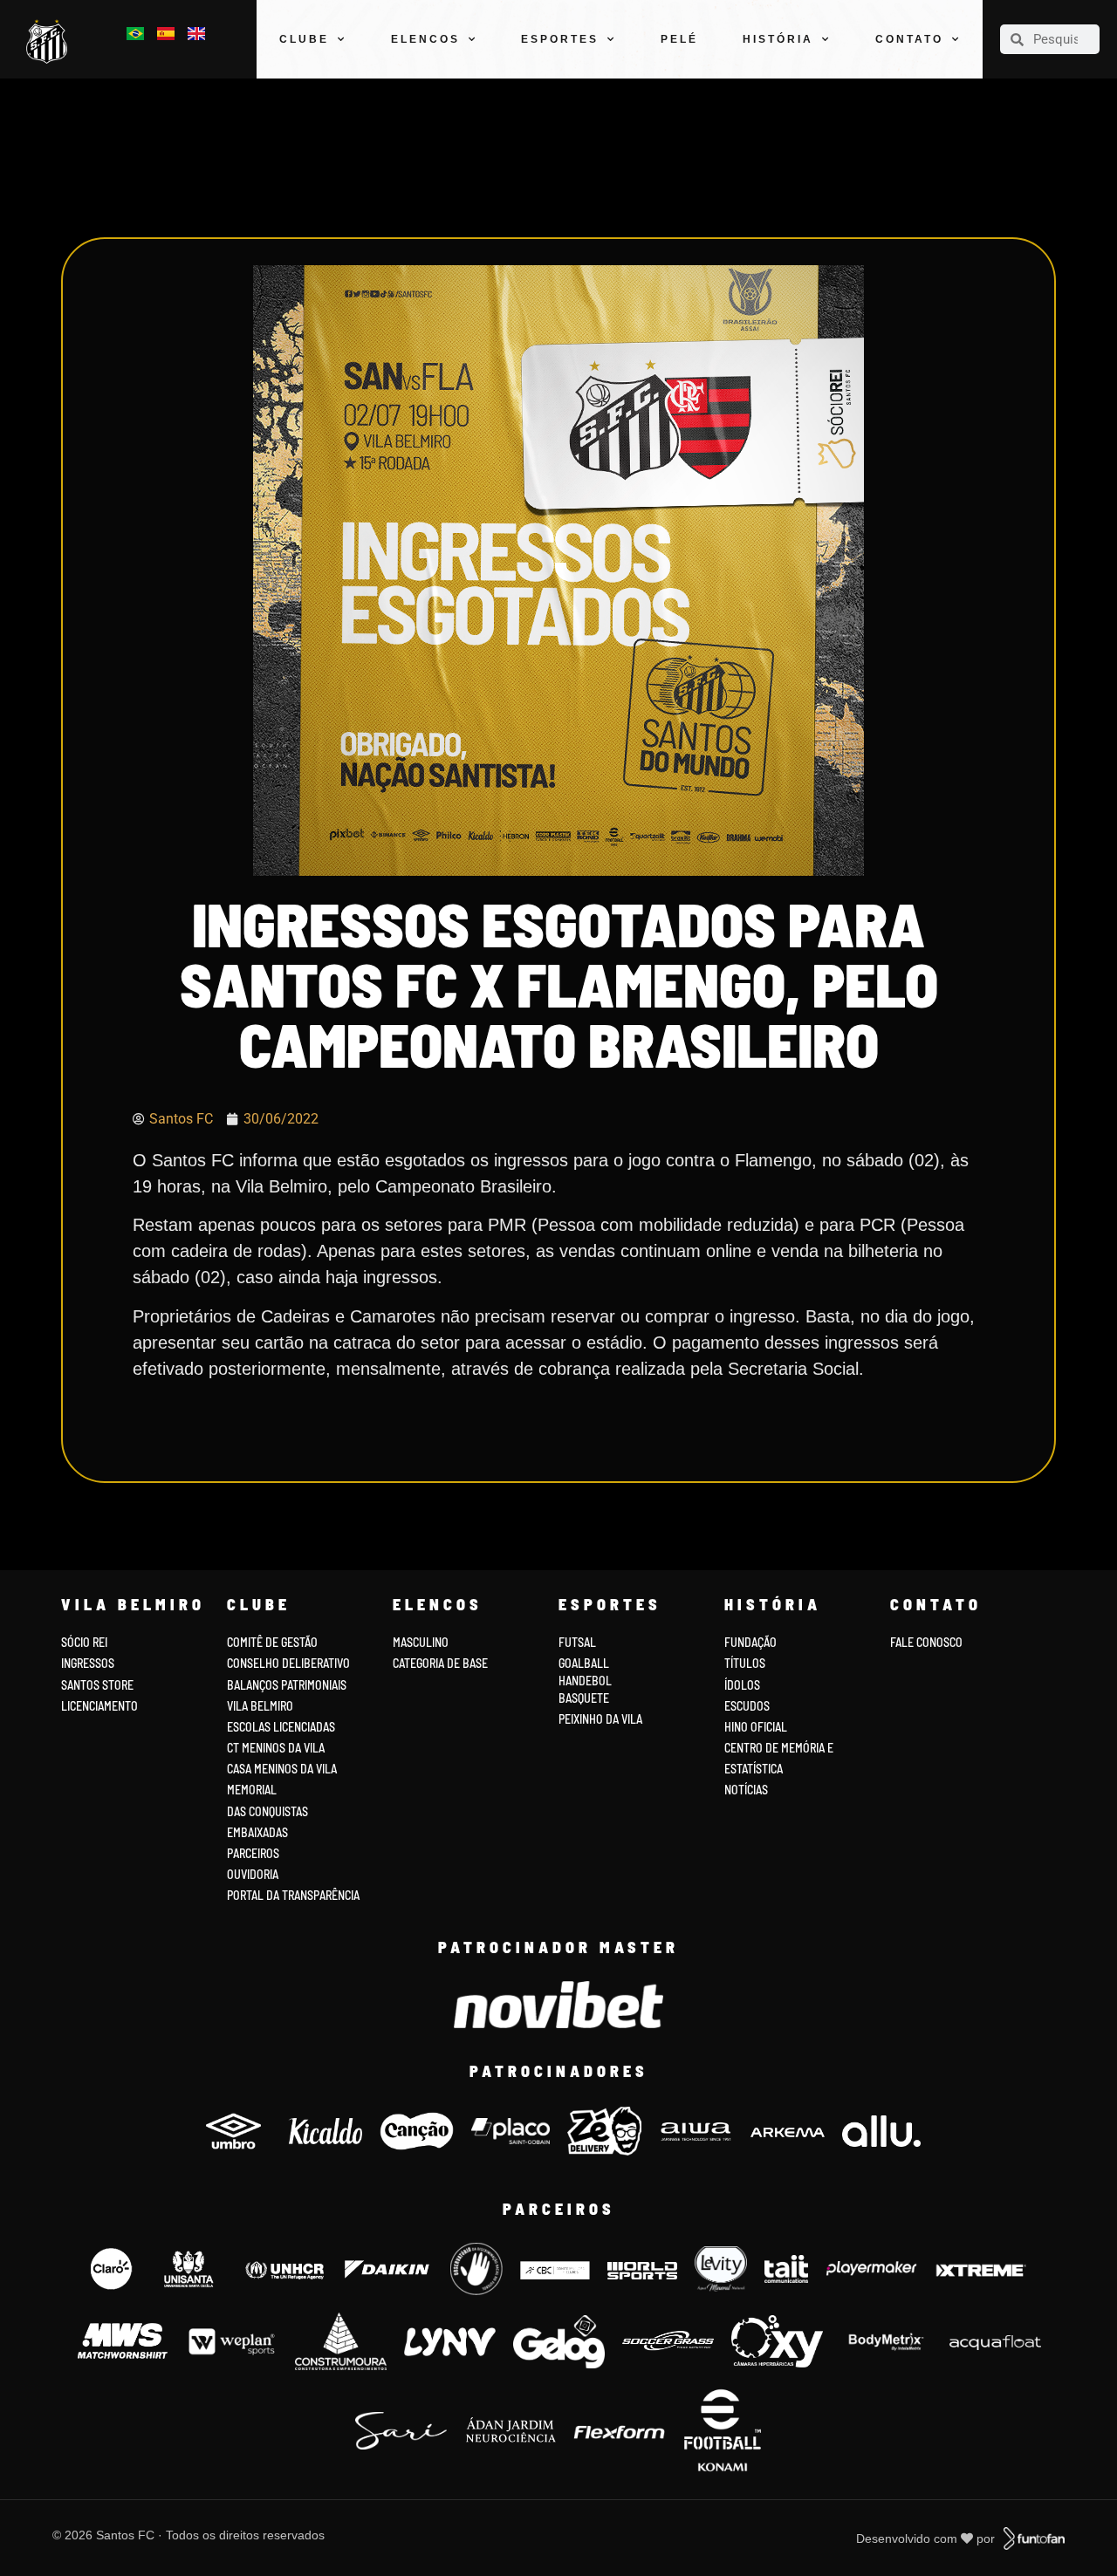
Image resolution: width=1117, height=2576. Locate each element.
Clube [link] (304, 39)
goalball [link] (584, 1663)
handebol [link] (585, 1681)
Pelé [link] (679, 39)
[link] (51, 42)
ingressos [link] (88, 1663)
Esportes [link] (560, 39)
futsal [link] (577, 1642)
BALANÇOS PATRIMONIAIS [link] (287, 1685)
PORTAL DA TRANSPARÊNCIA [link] (293, 1895)
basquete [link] (584, 1698)
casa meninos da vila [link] (282, 1769)
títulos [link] (745, 1663)
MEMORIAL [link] (252, 1790)
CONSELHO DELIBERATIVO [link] (288, 1663)
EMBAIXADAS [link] (257, 1832)
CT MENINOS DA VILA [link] (276, 1748)
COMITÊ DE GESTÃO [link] (272, 1642)
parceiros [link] (253, 1853)
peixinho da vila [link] (600, 1719)
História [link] (778, 39)
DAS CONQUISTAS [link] (267, 1811)
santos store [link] (97, 1685)
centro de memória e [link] (779, 1748)
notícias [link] (746, 1790)
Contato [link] (909, 39)
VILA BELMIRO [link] (260, 1706)
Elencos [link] (425, 39)
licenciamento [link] (99, 1706)
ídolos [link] (742, 1685)
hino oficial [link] (756, 1727)
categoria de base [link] (442, 1663)
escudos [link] (747, 1706)
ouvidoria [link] (253, 1874)
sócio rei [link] (84, 1642)
